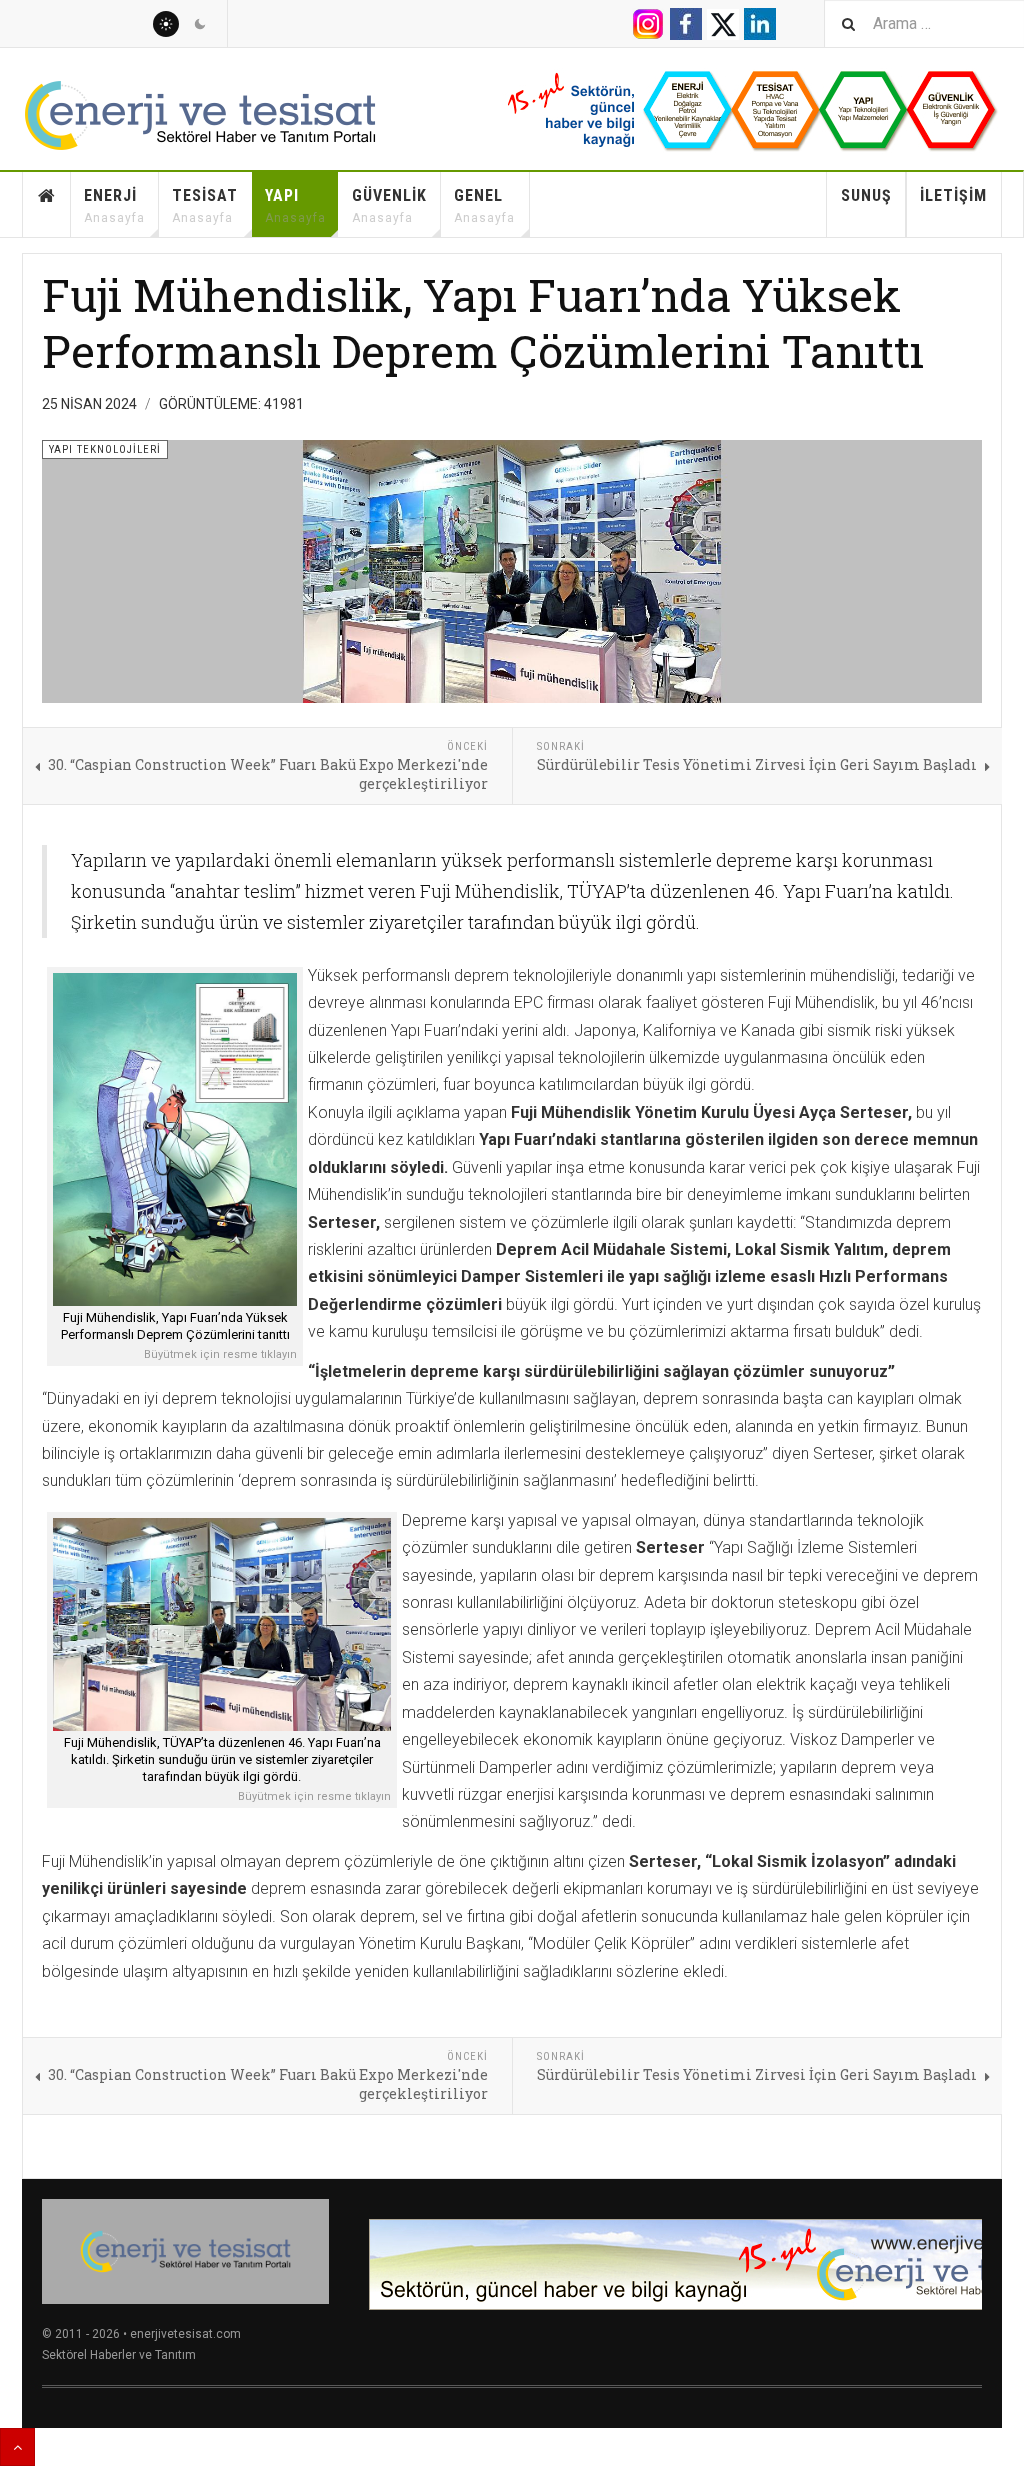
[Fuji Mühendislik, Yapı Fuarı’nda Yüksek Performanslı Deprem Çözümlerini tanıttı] (175, 1139)
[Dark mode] (200, 24)
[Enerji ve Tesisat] (222, 115)
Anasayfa (47, 204)
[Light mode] (166, 24)
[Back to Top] (17, 2447)
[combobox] (924, 23)
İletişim (953, 195)
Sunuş (866, 195)
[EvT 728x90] (675, 2264)
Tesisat (205, 205)
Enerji (114, 205)
